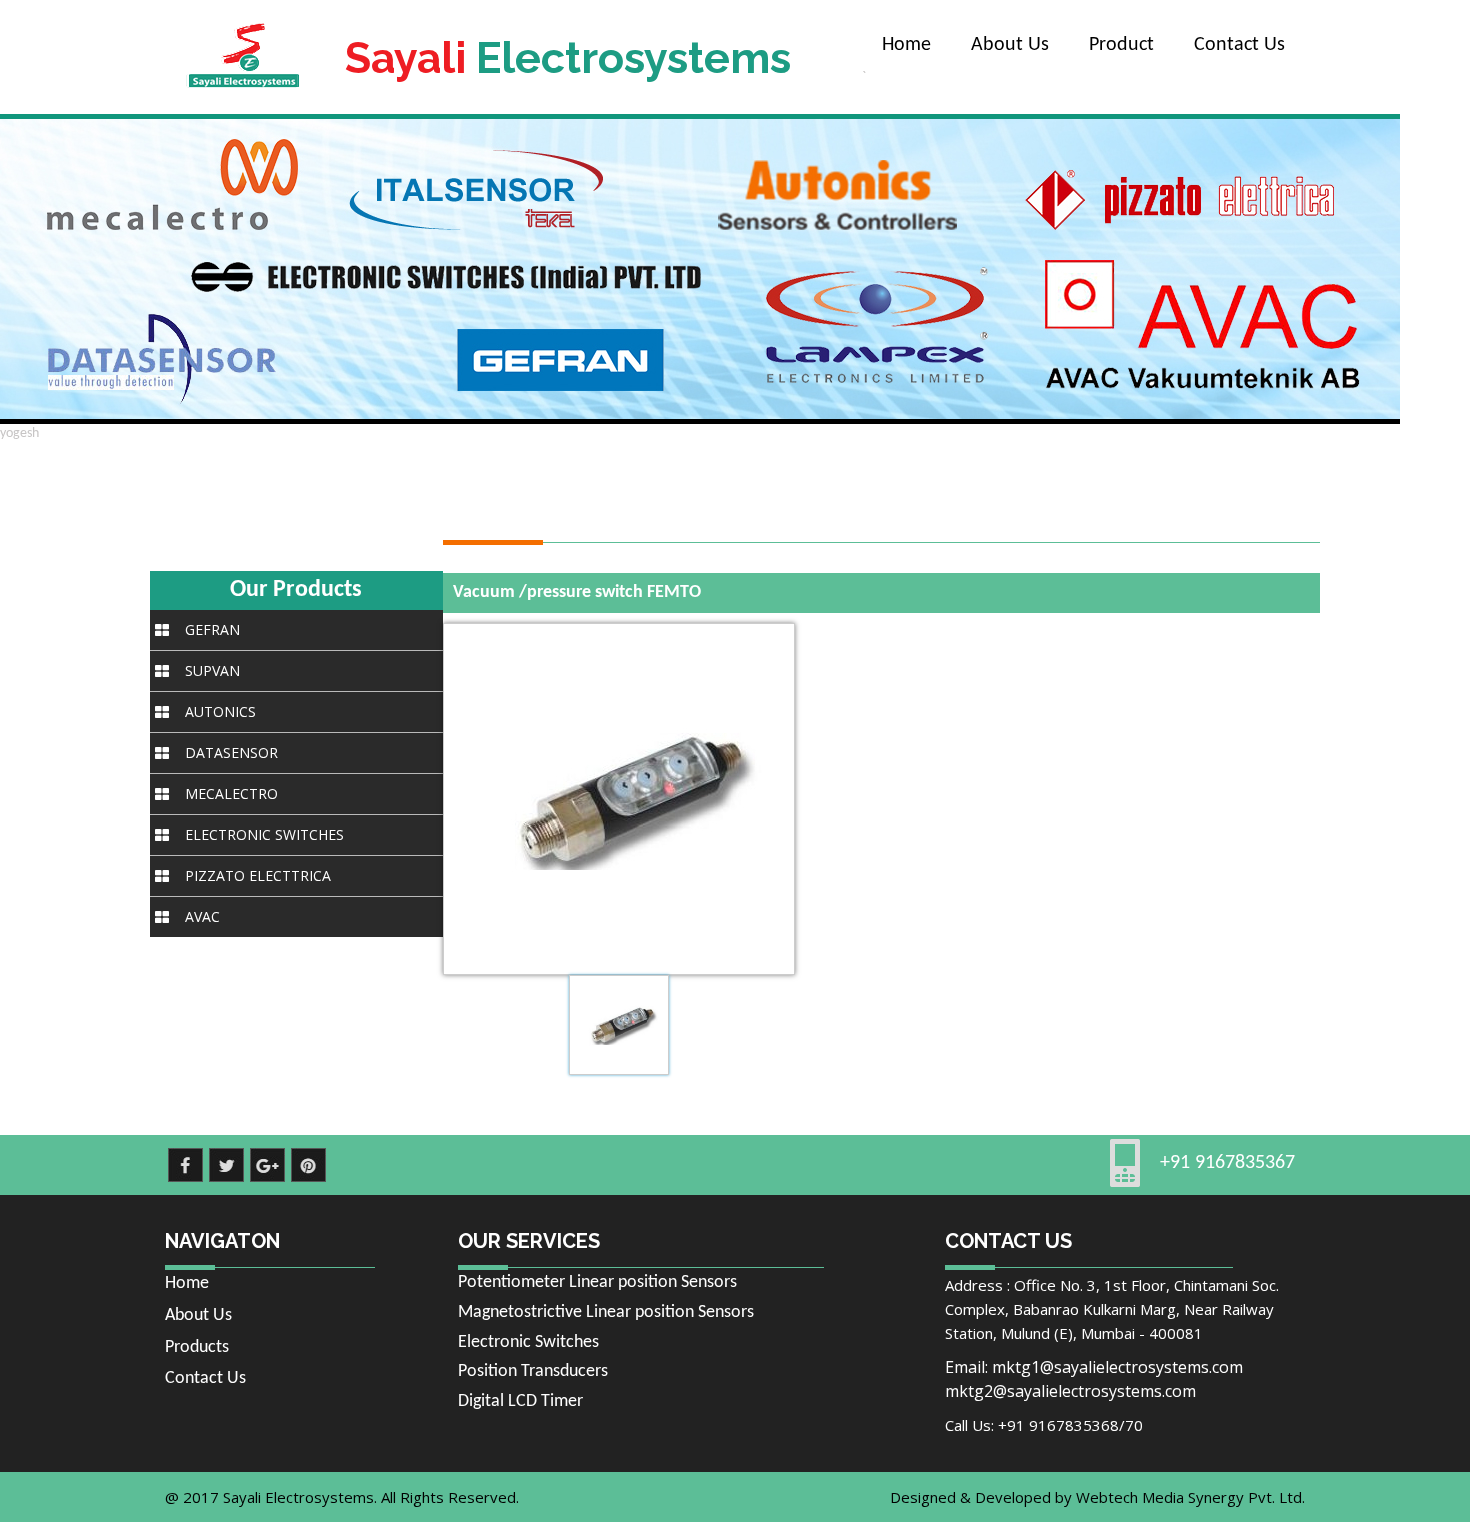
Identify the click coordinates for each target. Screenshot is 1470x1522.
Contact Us (1239, 45)
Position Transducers (533, 1371)
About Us (1010, 45)
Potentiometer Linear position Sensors (597, 1282)
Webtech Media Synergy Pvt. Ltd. (1190, 1497)
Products (197, 1347)
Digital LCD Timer (520, 1401)
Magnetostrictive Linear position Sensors (606, 1312)
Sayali (568, 58)
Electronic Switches (528, 1342)
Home (906, 45)
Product (1121, 45)
